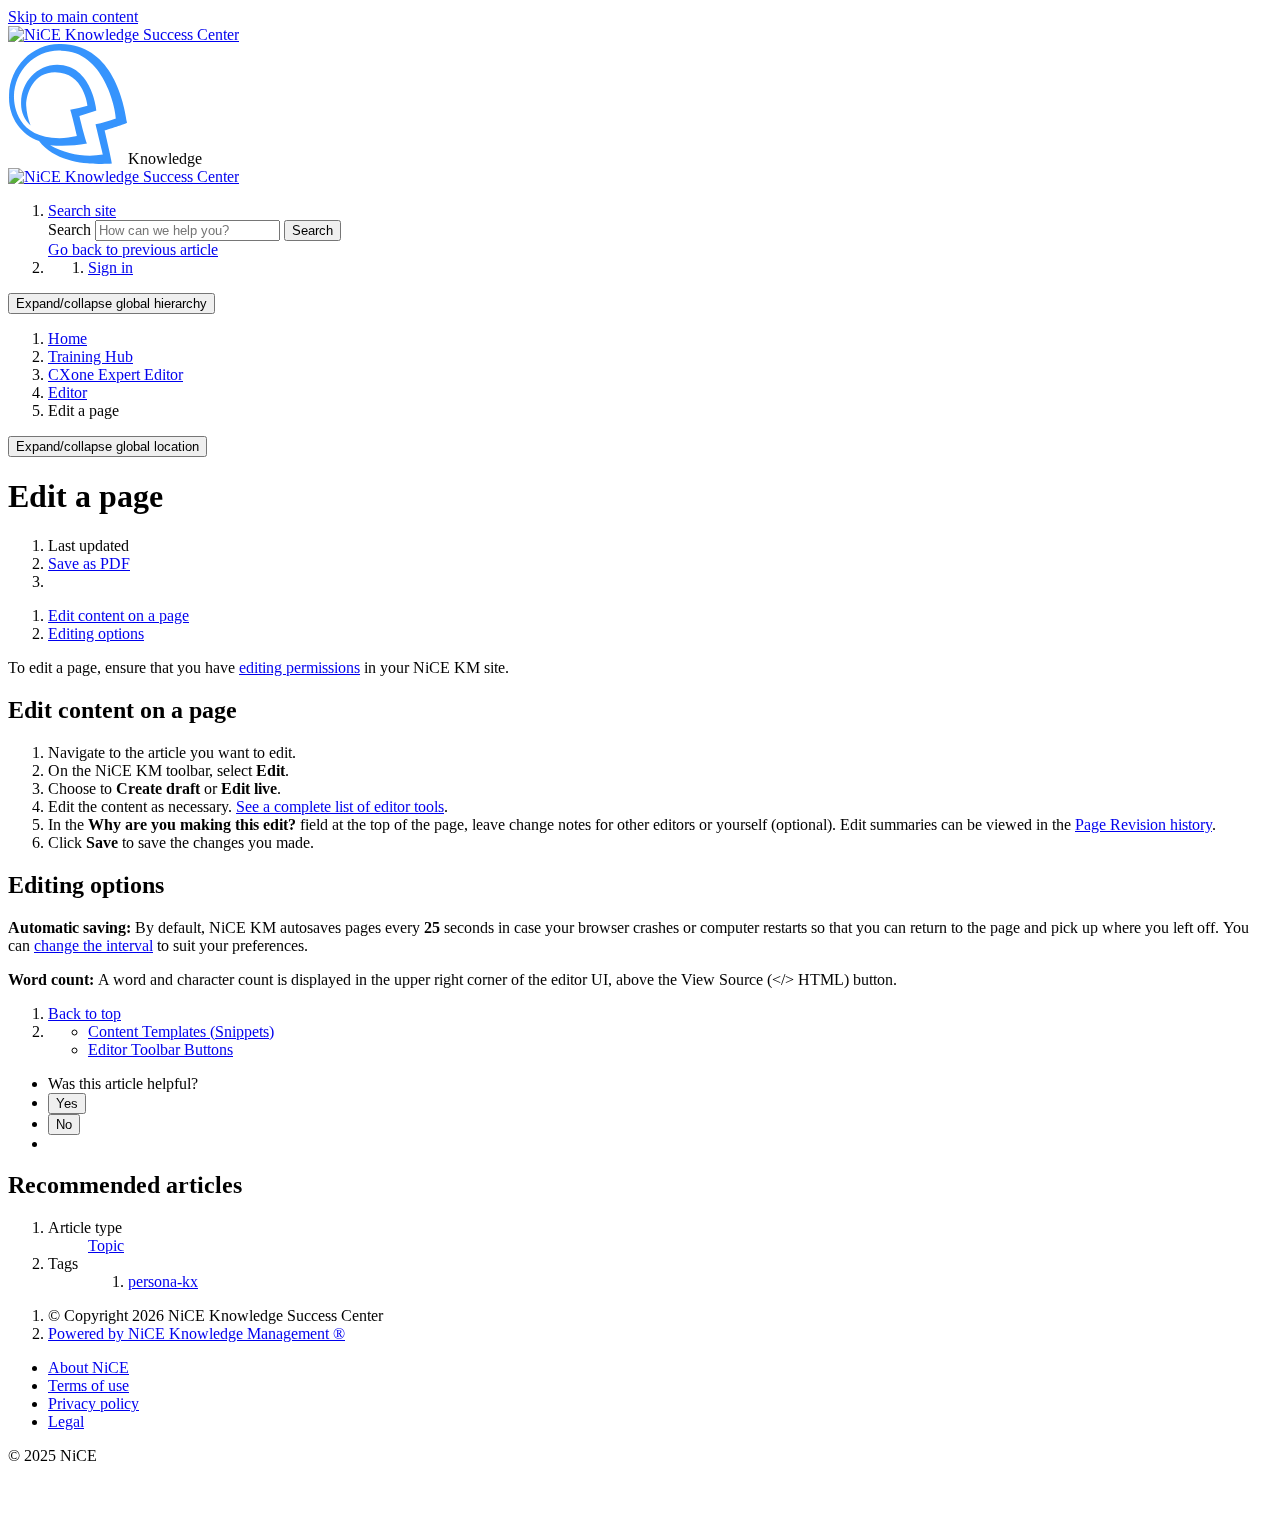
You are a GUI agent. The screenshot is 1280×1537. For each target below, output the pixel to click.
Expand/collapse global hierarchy (111, 303)
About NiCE (88, 1367)
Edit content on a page (118, 615)
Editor (67, 392)
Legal (66, 1421)
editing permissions (299, 667)
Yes (67, 1103)
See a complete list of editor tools (340, 806)
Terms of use (88, 1385)
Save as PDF (89, 563)
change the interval (93, 945)
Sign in (110, 267)
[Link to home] (123, 176)
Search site (82, 210)
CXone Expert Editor (115, 374)
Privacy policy (93, 1403)
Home (67, 338)
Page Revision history (1143, 824)
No (64, 1124)
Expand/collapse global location (107, 446)
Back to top (84, 1013)
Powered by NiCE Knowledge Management (196, 1333)
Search (71, 229)
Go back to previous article (133, 249)
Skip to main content (73, 16)
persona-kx (163, 1281)
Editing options (96, 633)
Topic (106, 1245)
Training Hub (90, 356)
